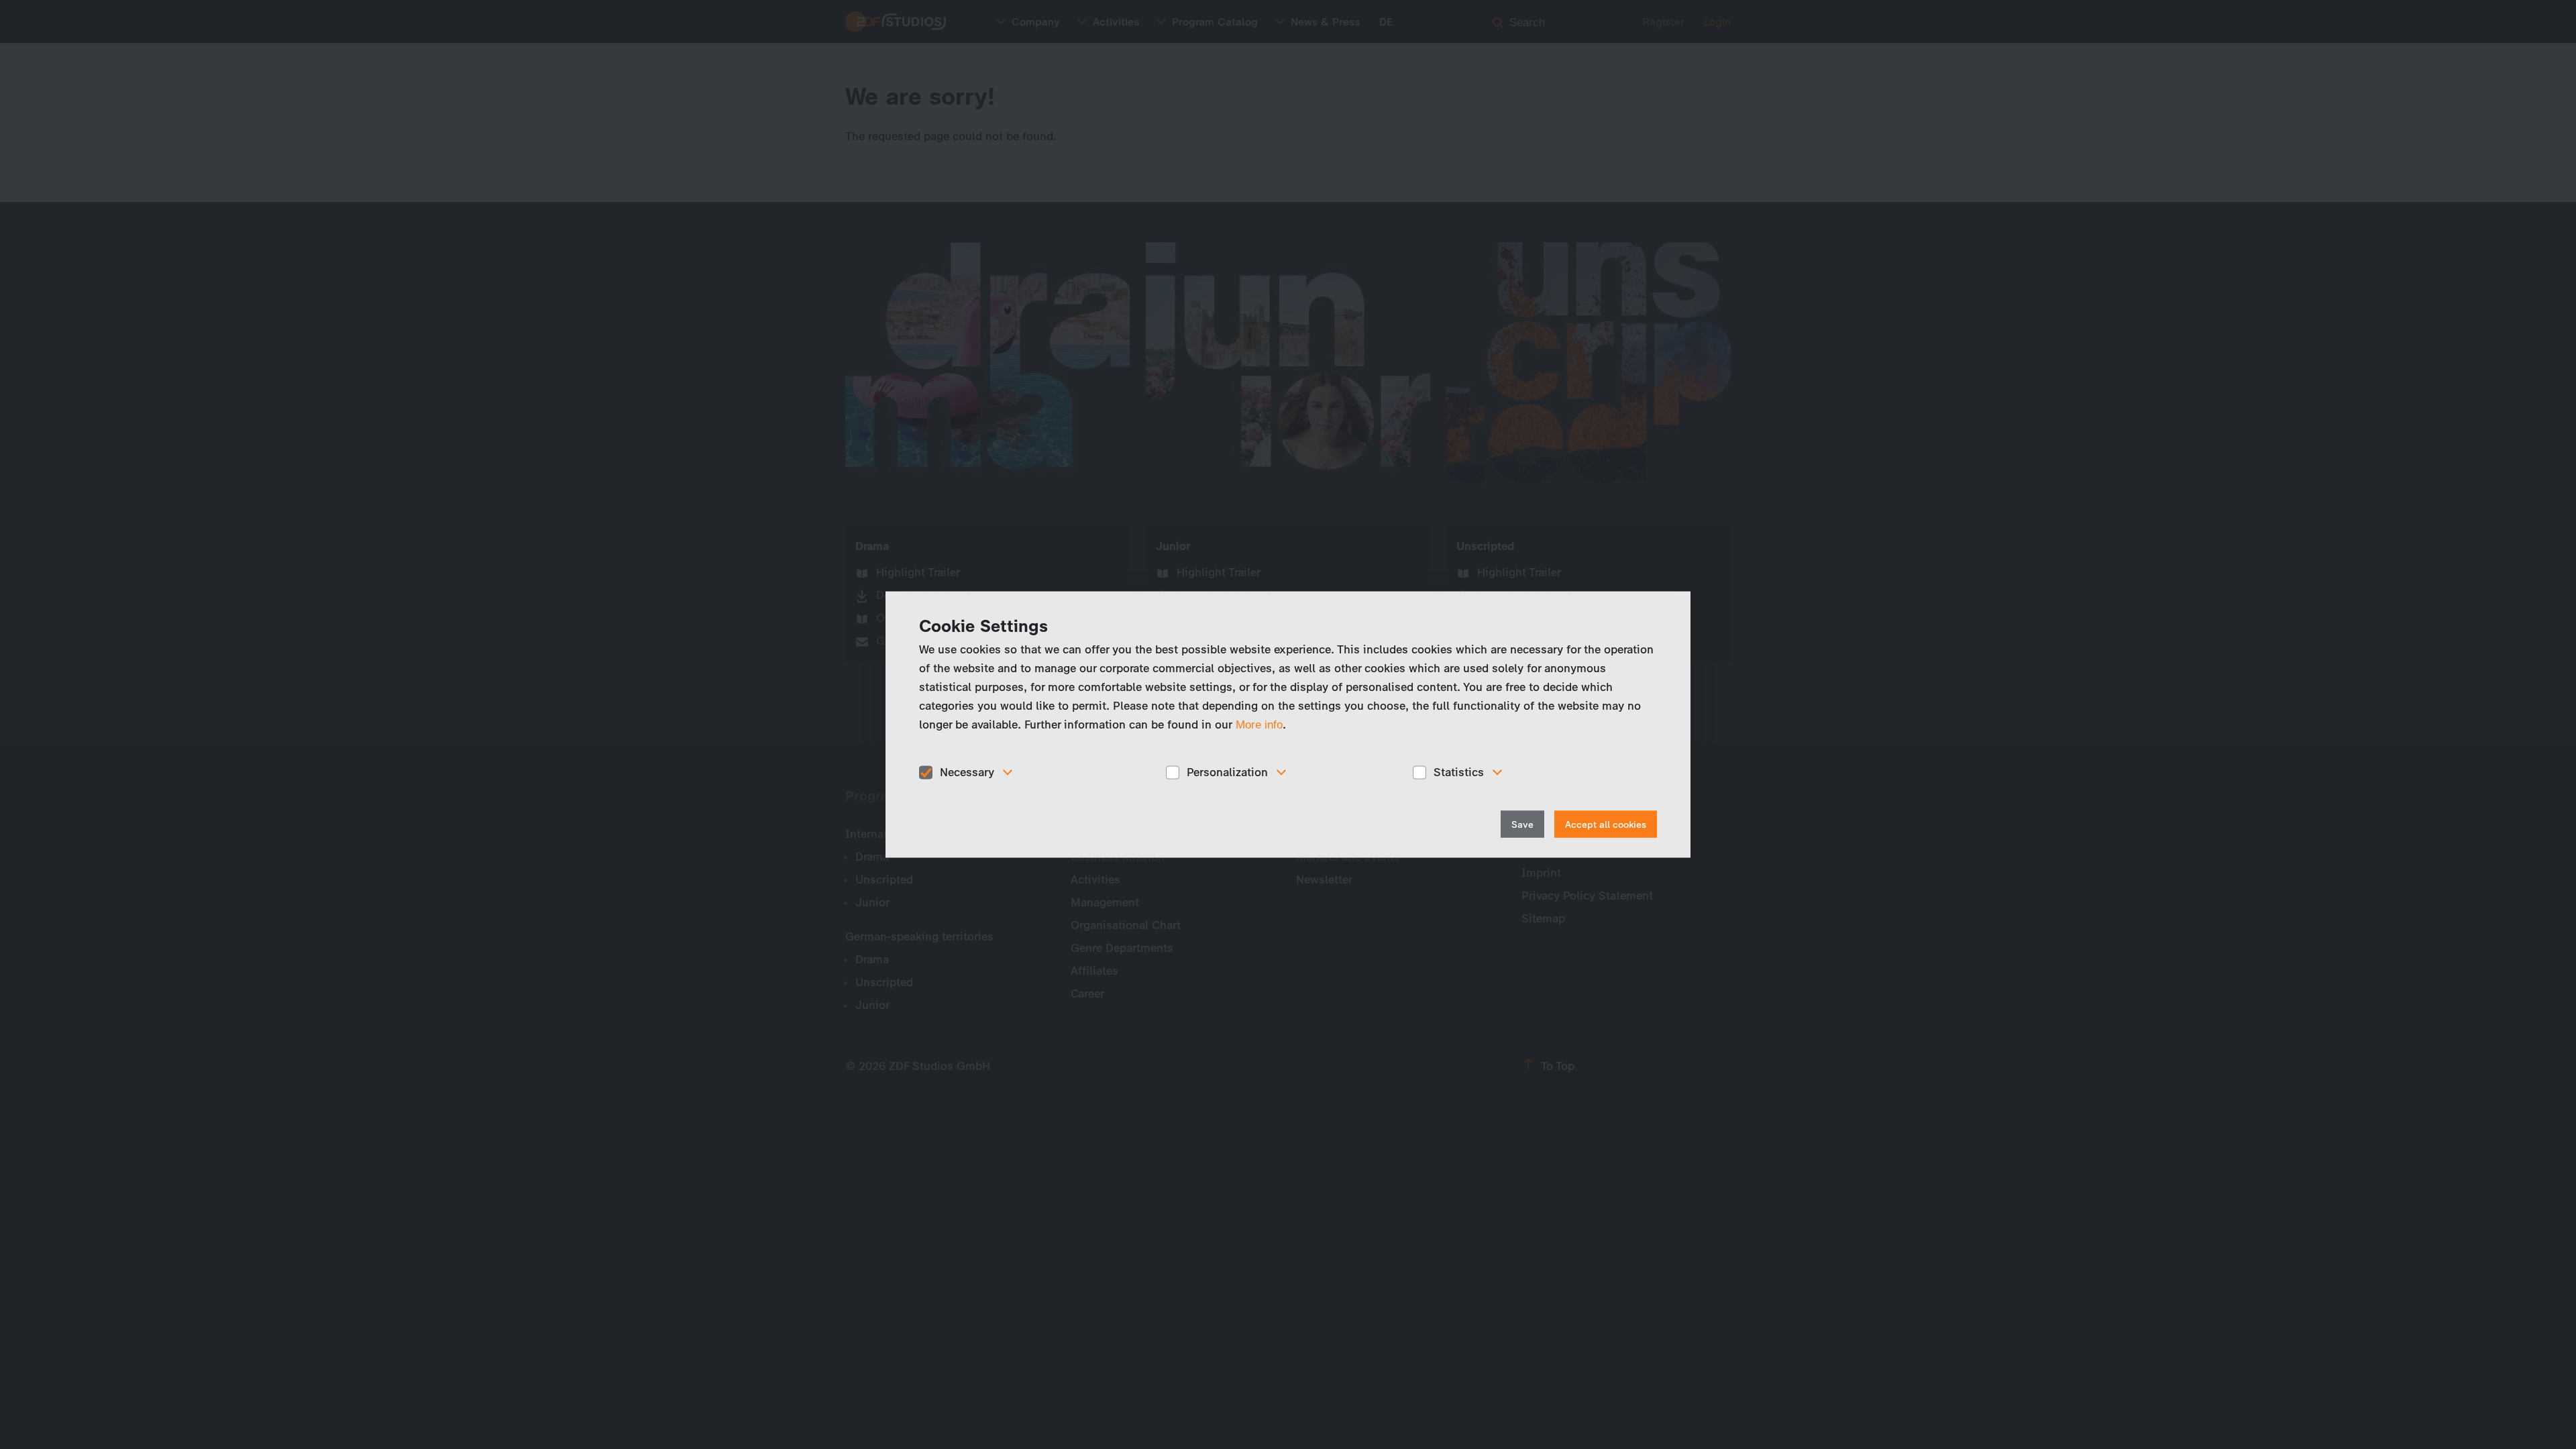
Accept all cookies (1606, 824)
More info (1259, 725)
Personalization (1227, 772)
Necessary (967, 772)
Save (1522, 824)
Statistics (1459, 772)
